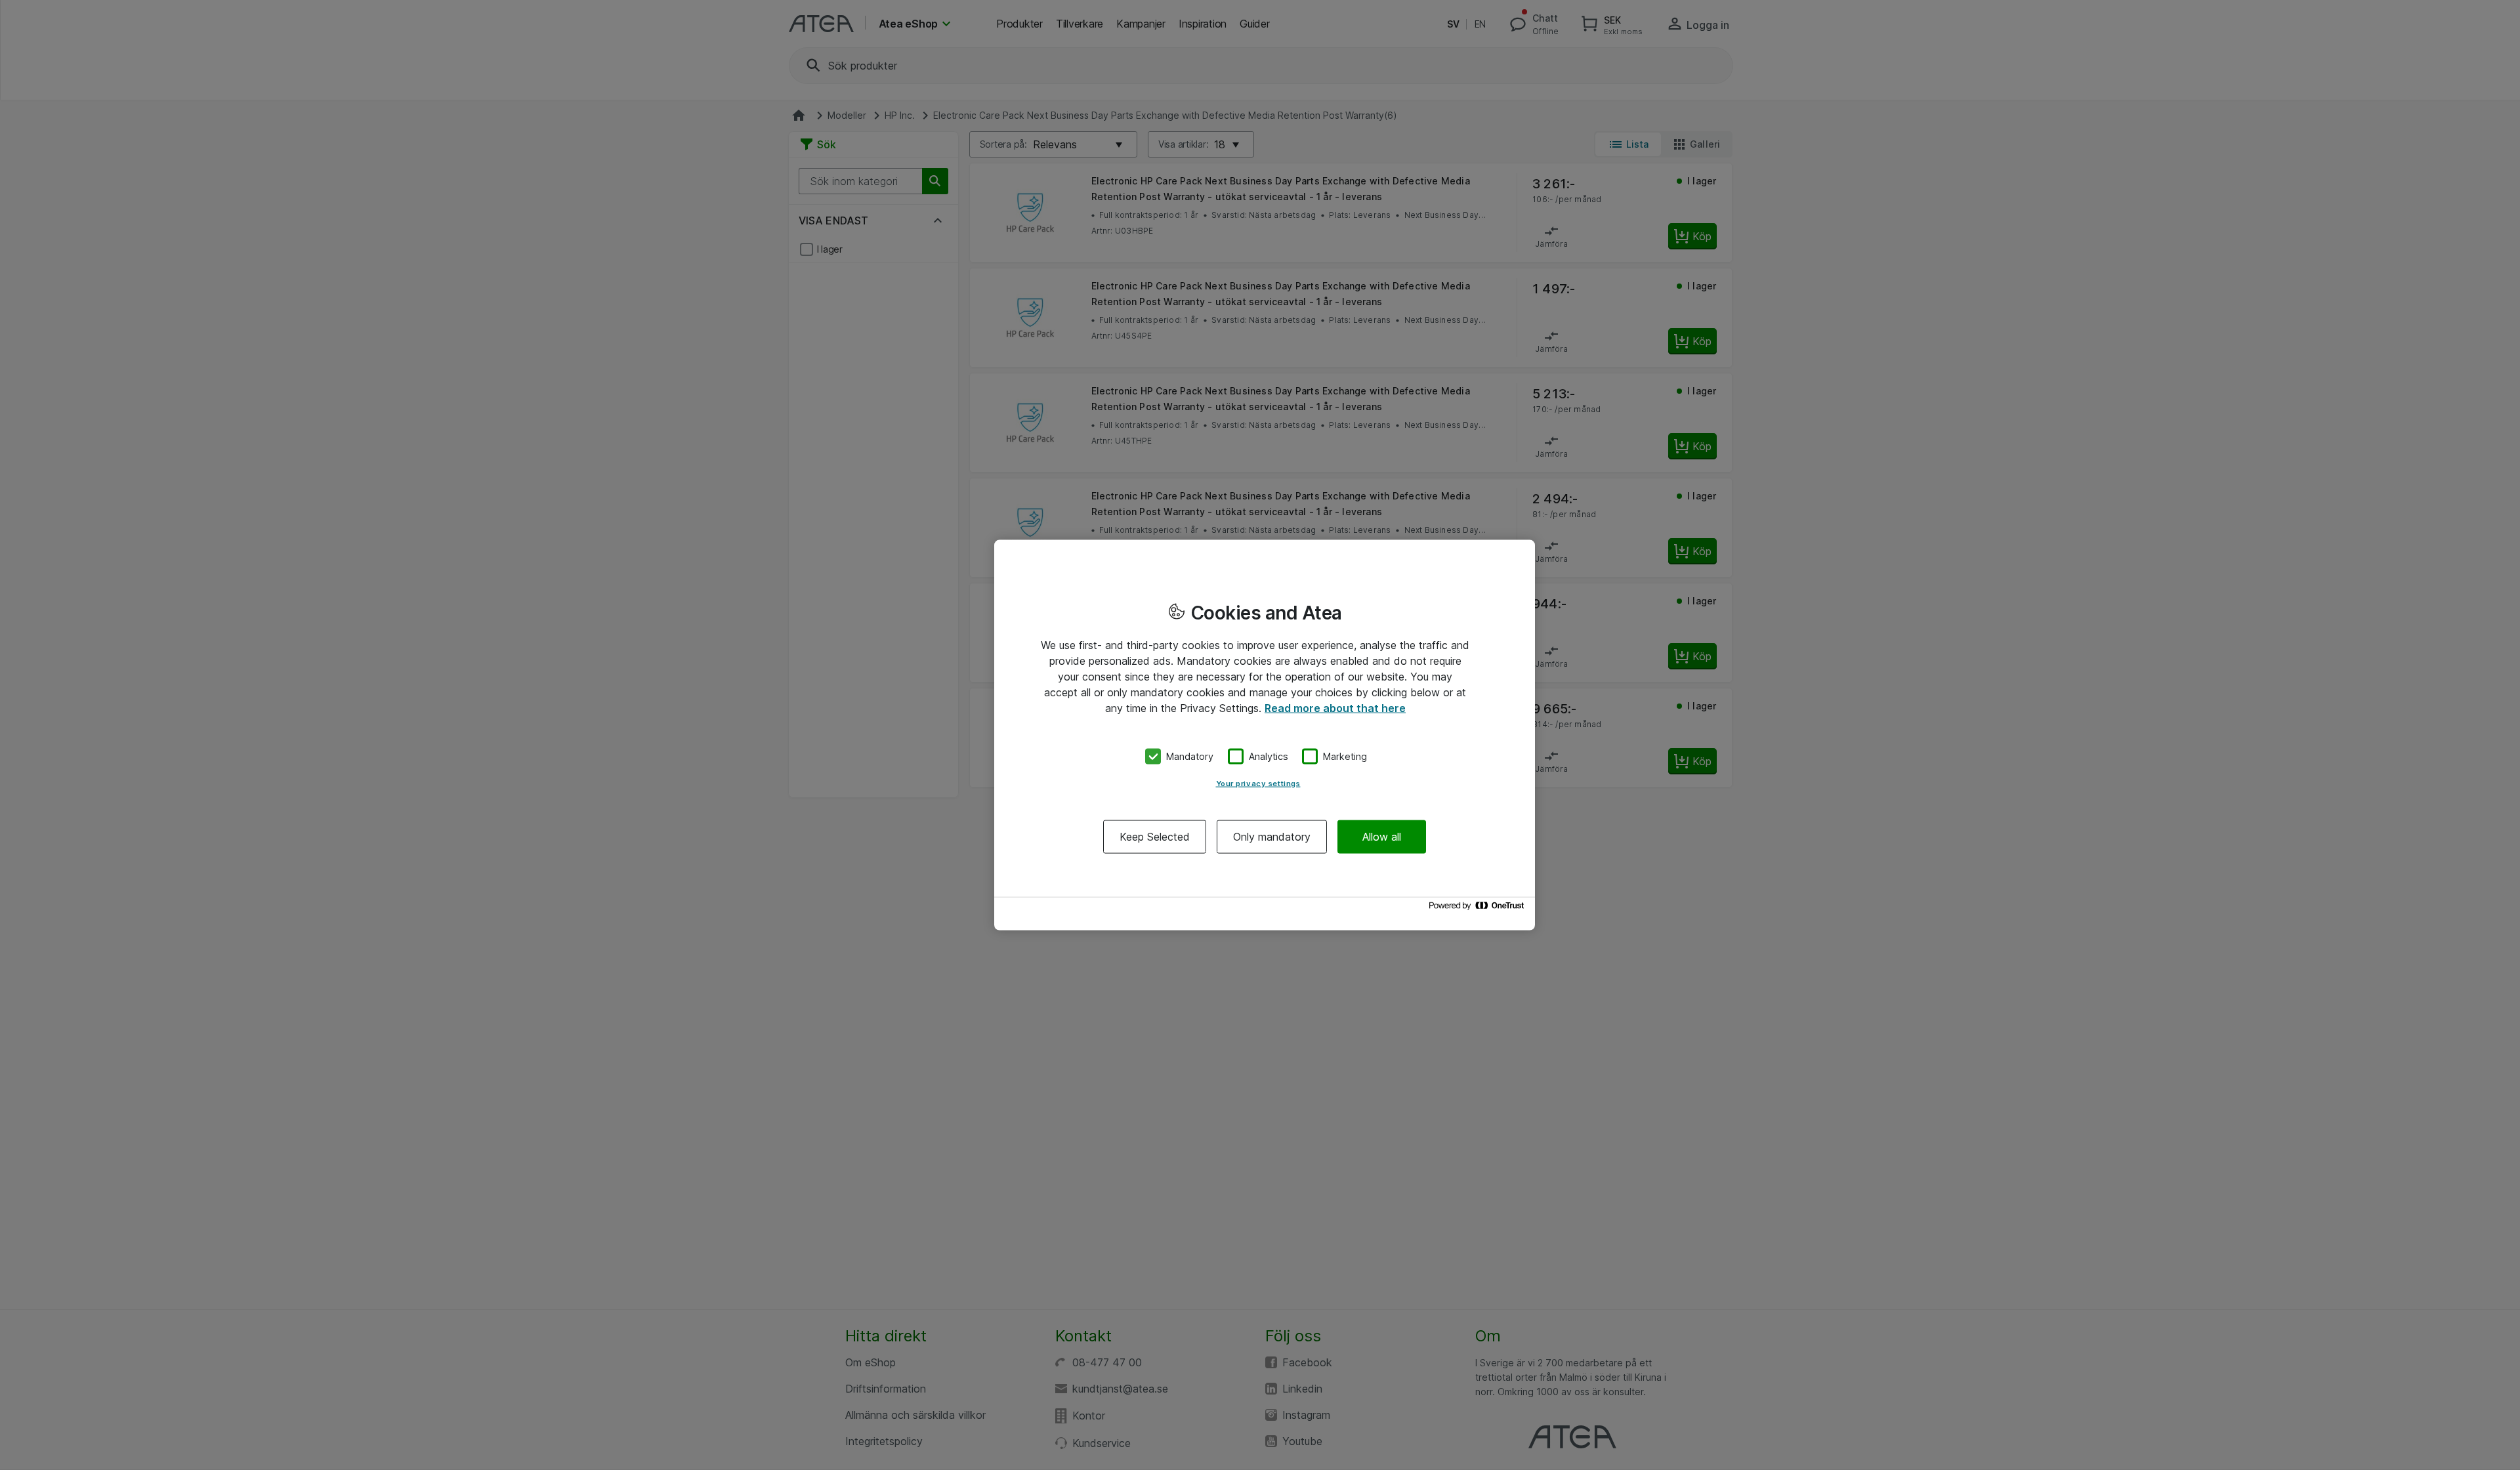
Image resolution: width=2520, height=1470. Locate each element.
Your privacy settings (1258, 783)
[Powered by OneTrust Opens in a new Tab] (1479, 909)
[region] (1265, 735)
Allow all (1382, 836)
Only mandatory (1272, 836)
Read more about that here (1335, 708)
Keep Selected (1155, 836)
